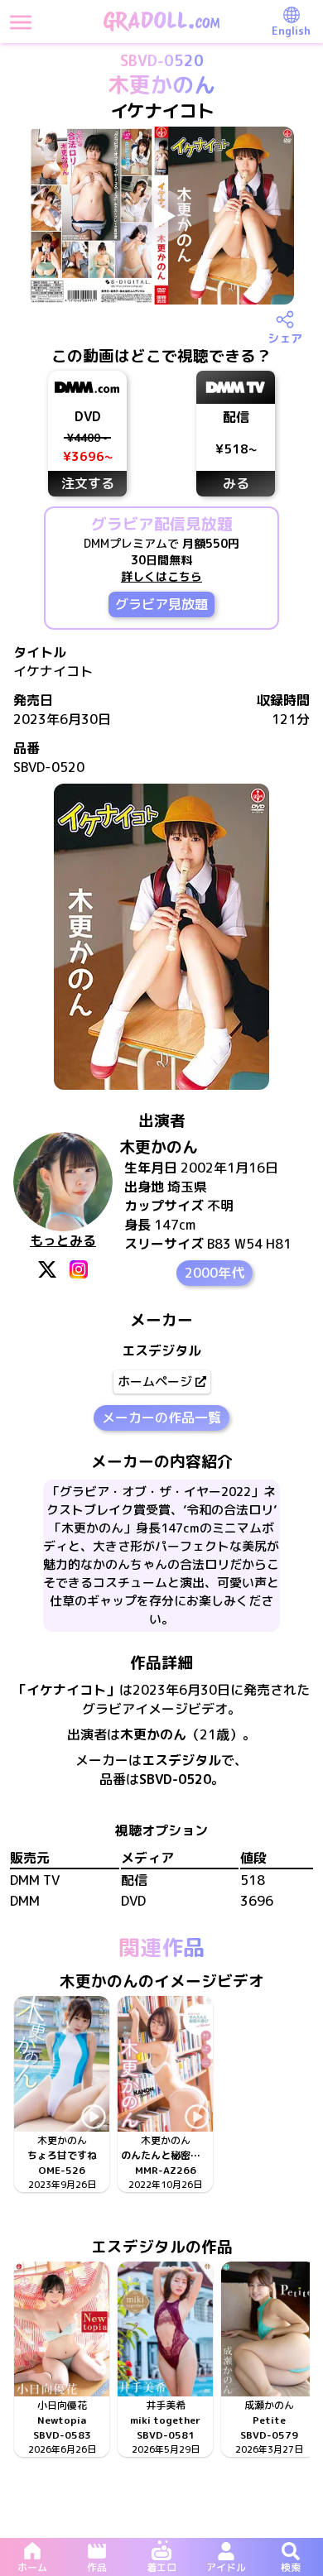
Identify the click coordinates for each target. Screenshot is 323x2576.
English (291, 31)
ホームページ (155, 1382)
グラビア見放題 (161, 604)
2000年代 (215, 1273)
